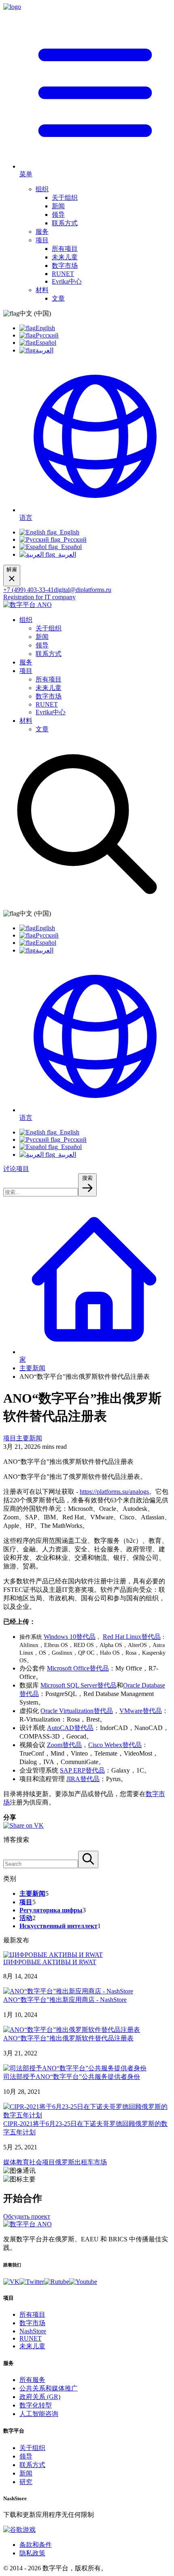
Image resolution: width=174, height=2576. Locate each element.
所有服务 (32, 2380)
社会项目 (42, 2162)
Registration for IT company (39, 597)
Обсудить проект (27, 2216)
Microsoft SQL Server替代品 (79, 1685)
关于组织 (65, 198)
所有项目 (65, 249)
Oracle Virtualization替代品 (77, 1711)
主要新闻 (32, 1368)
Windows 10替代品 (70, 1637)
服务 (42, 232)
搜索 (87, 1178)
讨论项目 (16, 1169)
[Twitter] (32, 2282)
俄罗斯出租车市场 (81, 2162)
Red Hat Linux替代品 (132, 1637)
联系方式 (65, 223)
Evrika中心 (67, 281)
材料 (42, 290)
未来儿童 (65, 257)
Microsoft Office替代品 (78, 1668)
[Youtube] (83, 2282)
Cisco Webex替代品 (115, 1745)
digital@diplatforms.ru (83, 590)
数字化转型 (36, 2405)
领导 (58, 215)
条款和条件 (36, 2545)
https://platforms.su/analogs (114, 1492)
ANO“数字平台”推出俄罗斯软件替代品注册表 (68, 2038)
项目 (42, 240)
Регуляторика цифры (51, 1910)
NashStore (33, 2331)
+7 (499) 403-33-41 (29, 590)
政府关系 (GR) (40, 2397)
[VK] (11, 2282)
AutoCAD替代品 (70, 1728)
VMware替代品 (141, 1711)
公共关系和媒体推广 (49, 2388)
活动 (26, 1918)
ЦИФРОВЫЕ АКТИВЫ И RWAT (50, 1962)
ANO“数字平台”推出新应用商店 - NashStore (65, 2000)
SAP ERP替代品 (82, 1770)
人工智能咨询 (39, 2414)
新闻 (58, 206)
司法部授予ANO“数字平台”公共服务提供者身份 (72, 2077)
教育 (23, 2162)
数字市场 (65, 266)
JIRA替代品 (83, 1779)
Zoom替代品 (64, 1745)
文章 (58, 298)
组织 (42, 189)
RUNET (63, 274)
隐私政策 (32, 2553)
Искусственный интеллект (58, 1926)
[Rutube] (57, 2282)
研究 (26, 2482)
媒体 (10, 2162)
